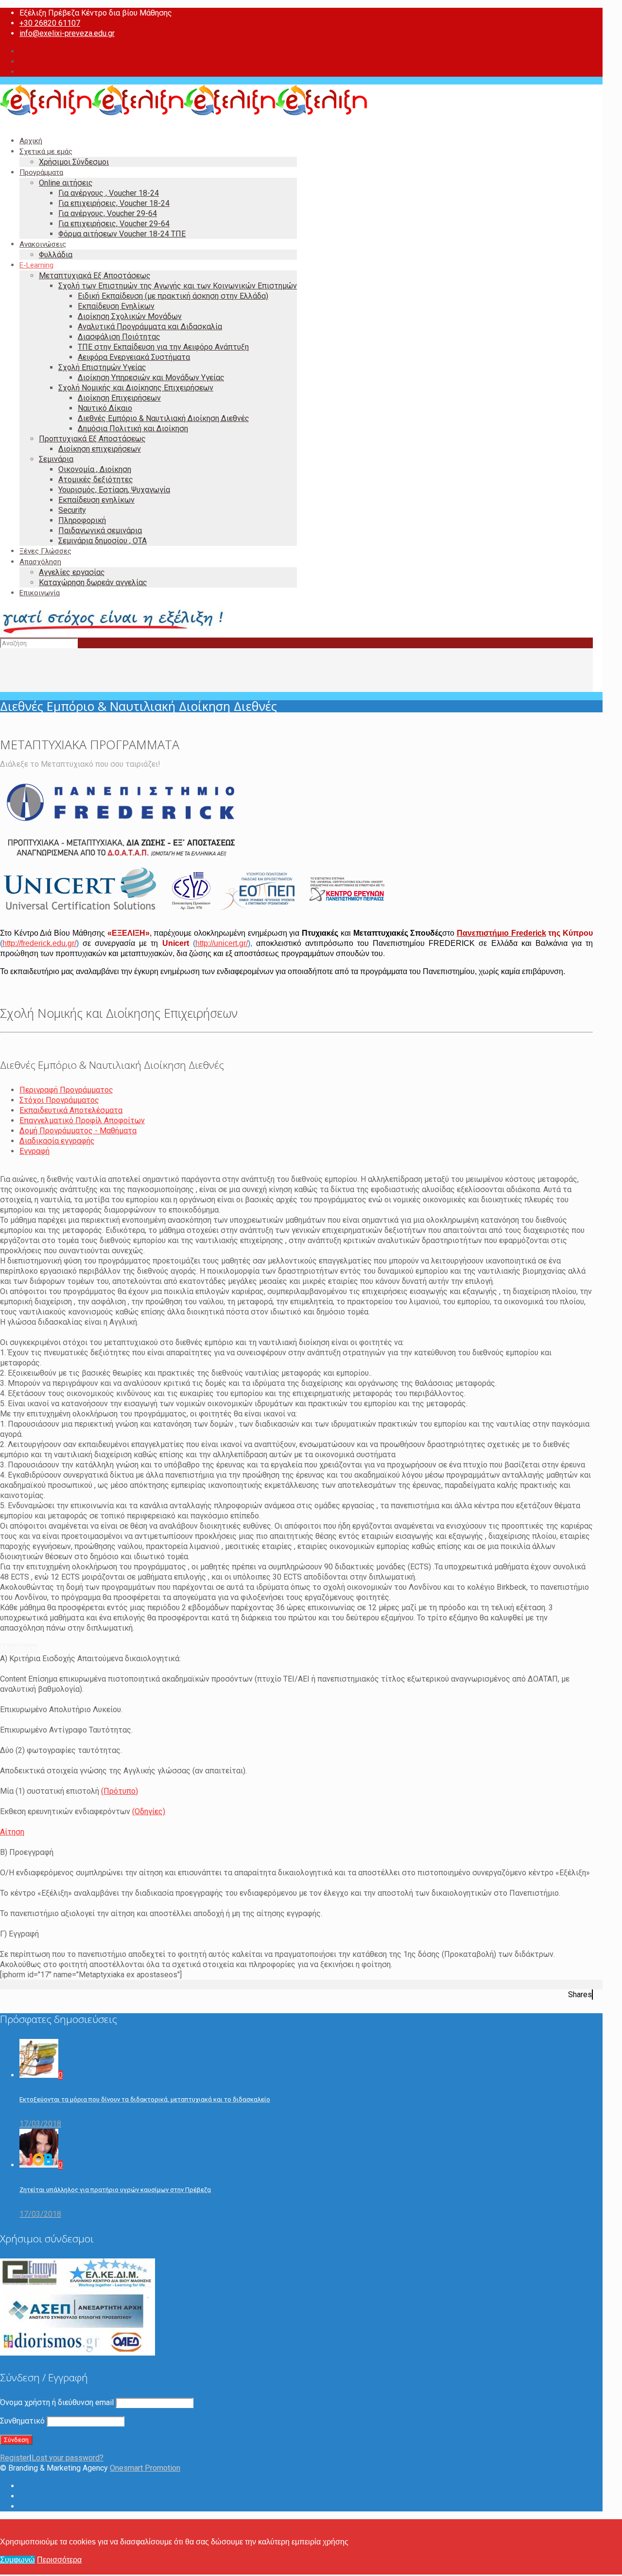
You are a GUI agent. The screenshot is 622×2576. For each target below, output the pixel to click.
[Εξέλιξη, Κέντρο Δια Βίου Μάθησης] (184, 113)
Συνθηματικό (22, 2421)
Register (15, 2458)
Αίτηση (12, 1832)
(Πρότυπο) (120, 1791)
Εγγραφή (35, 1151)
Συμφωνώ (17, 2560)
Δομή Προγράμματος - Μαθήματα (78, 1131)
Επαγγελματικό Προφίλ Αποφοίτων (82, 1120)
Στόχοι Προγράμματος (59, 1100)
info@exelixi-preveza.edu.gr (67, 33)
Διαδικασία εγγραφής (57, 1141)
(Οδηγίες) (149, 1811)
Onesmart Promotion (145, 2468)
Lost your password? (68, 2458)
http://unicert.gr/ (222, 943)
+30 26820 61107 (50, 23)
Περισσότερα (59, 2560)
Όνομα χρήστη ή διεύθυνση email (57, 2402)
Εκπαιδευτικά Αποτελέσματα (71, 1110)
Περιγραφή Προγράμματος (66, 1090)
